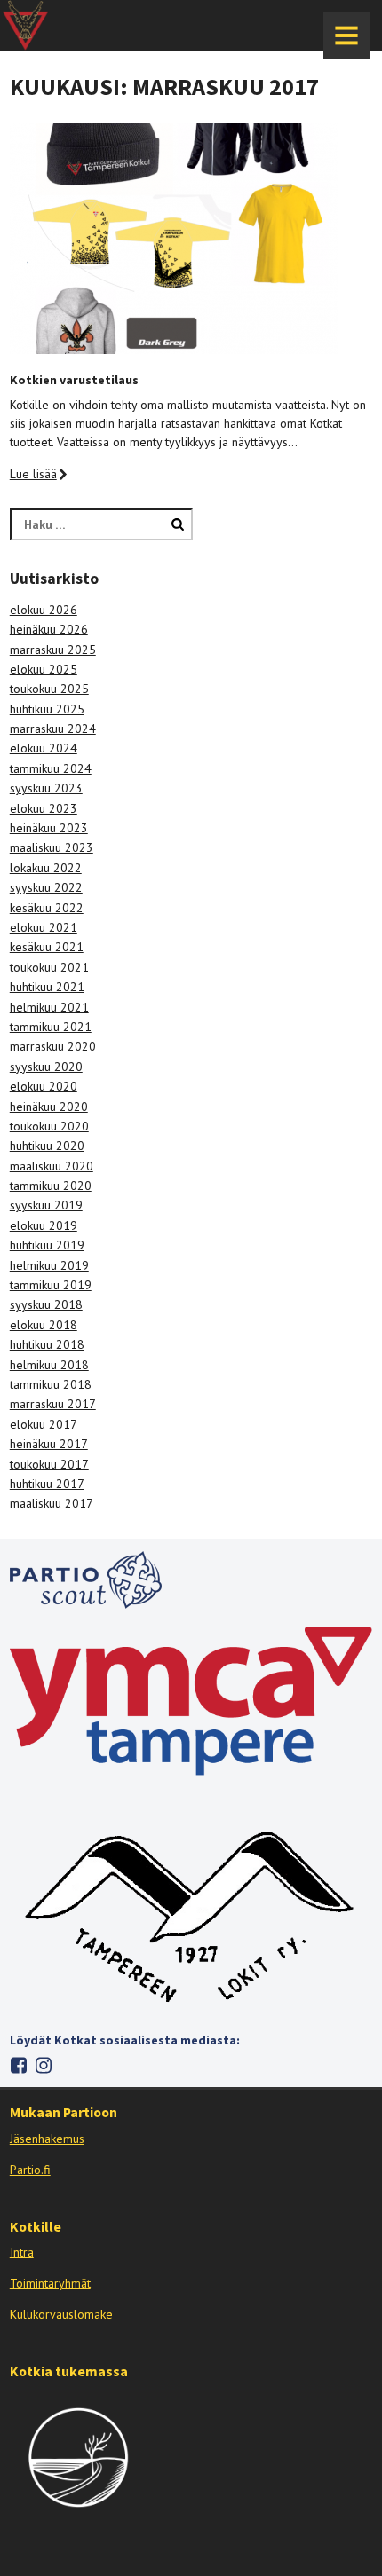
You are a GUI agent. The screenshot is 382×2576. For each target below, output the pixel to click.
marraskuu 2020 (53, 1046)
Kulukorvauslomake (61, 2314)
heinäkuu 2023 (49, 828)
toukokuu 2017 (49, 1464)
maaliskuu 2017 (52, 1503)
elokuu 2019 (44, 1225)
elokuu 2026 (44, 610)
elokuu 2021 (44, 927)
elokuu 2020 (44, 1086)
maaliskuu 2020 (52, 1166)
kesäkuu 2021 (47, 947)
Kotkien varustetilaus (74, 380)
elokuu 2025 (44, 669)
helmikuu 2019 (49, 1265)
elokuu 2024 (44, 748)
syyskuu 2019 (46, 1205)
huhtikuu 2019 (47, 1245)
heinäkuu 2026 (49, 629)
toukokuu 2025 (49, 689)
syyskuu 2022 (46, 887)
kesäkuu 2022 (47, 908)
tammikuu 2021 (51, 1027)
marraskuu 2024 (53, 729)
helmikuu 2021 (49, 1007)
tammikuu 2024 (51, 768)
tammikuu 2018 (51, 1384)
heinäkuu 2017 (49, 1444)
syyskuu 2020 (46, 1067)
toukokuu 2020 (49, 1126)
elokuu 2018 (44, 1325)
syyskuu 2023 (46, 788)
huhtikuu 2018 (47, 1344)
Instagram (44, 2065)
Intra (22, 2252)
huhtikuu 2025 (47, 709)
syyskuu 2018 (46, 1304)
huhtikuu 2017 (47, 1484)
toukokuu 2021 (49, 967)
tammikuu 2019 (51, 1285)
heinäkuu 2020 (49, 1107)
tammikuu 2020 (51, 1186)
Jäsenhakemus (47, 2139)
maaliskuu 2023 (52, 847)
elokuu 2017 (44, 1424)
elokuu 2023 (44, 808)
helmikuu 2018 (49, 1365)
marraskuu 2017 (53, 1404)
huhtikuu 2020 (47, 1146)
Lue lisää (33, 474)
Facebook (19, 2065)
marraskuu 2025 (53, 650)
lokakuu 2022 (46, 868)
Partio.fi (30, 2170)
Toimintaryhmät (50, 2283)
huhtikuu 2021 (47, 987)
